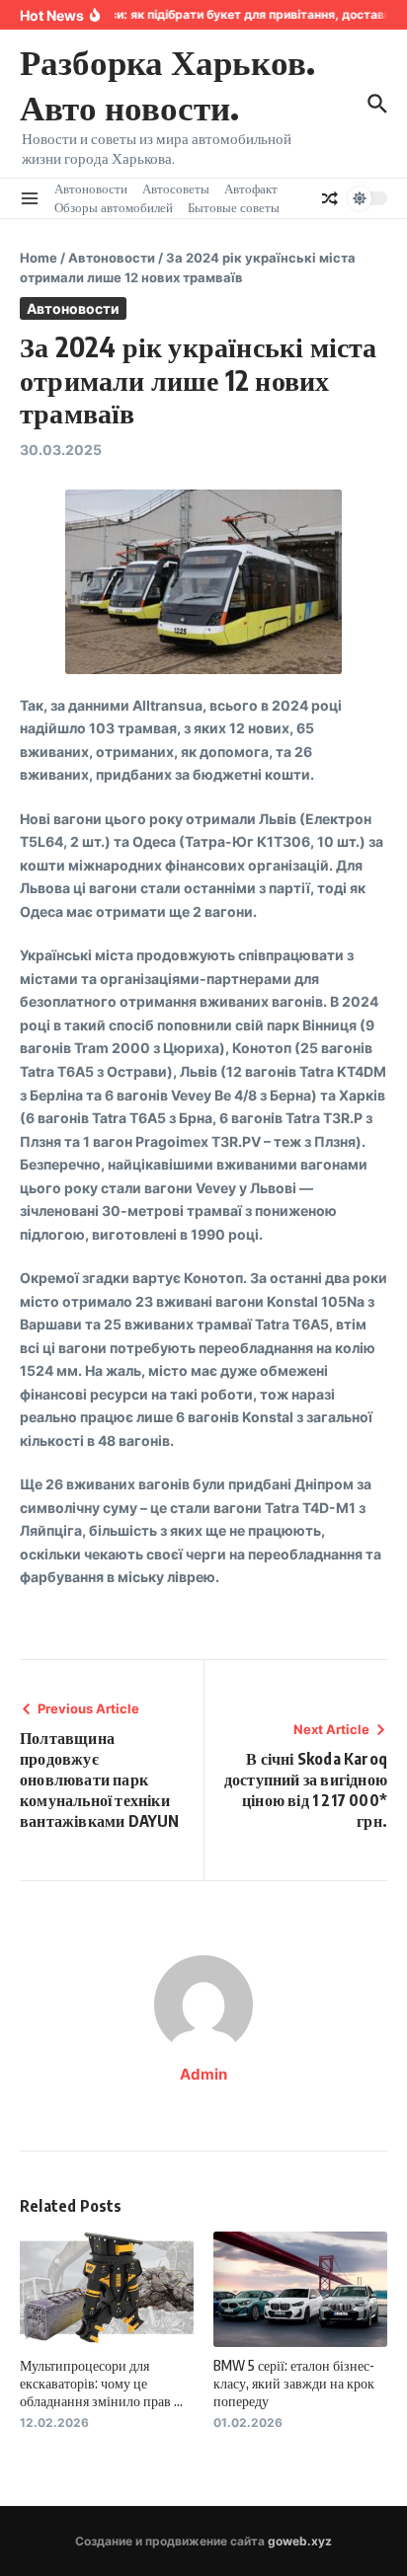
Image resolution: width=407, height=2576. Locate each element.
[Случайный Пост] (330, 198)
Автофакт (251, 189)
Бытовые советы (234, 207)
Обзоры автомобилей (114, 207)
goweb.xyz (300, 2541)
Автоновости (91, 189)
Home (39, 258)
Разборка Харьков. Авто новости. (167, 84)
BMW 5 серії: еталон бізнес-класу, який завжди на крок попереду (294, 2383)
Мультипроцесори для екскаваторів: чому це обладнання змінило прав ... (101, 2383)
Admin (203, 2074)
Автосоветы (176, 189)
